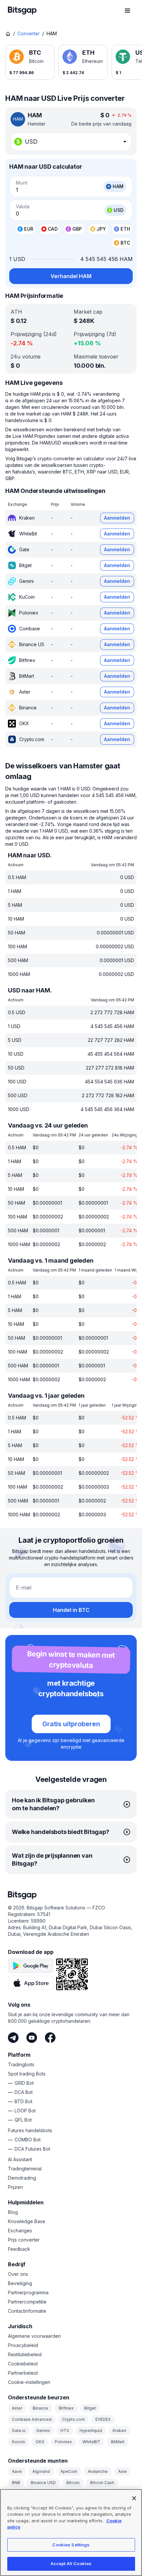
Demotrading (22, 2178)
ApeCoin (69, 2471)
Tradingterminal (25, 2169)
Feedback (19, 2249)
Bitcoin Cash (102, 2483)
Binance (40, 2408)
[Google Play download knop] (31, 1966)
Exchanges (20, 2231)
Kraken (119, 2431)
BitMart (118, 2442)
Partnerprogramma (28, 2292)
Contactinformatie (27, 2311)
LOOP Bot (25, 2111)
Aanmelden (117, 518)
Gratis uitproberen (71, 1724)
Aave (17, 2471)
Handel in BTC (71, 1610)
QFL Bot (23, 2120)
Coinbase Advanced (32, 2419)
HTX (65, 2431)
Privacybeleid (23, 2345)
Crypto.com (73, 2419)
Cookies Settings (71, 2545)
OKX (40, 2442)
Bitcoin (73, 2483)
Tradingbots (21, 2064)
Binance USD (43, 2483)
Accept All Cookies (71, 2563)
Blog (13, 2212)
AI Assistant (20, 2159)
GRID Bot (24, 2083)
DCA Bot (24, 2092)
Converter (29, 33)
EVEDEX (103, 2419)
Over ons (18, 2274)
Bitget (90, 2408)
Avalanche (98, 2471)
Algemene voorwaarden (34, 2336)
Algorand (41, 2471)
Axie (123, 2471)
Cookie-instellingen (29, 2382)
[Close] (134, 2498)
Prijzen (15, 2187)
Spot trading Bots (27, 2074)
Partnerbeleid (23, 2373)
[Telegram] (13, 2038)
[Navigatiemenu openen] (127, 11)
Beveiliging (20, 2283)
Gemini (43, 2431)
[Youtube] (32, 2038)
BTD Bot (23, 2101)
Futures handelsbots (30, 2130)
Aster (17, 2408)
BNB (16, 2483)
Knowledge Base (27, 2221)
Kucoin (18, 2442)
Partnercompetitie (27, 2302)
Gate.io (19, 2431)
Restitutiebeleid (25, 2354)
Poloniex (63, 2442)
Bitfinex (66, 2408)
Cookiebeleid (23, 2364)
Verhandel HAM (71, 276)
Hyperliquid (91, 2431)
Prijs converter (24, 2240)
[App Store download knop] (31, 1983)
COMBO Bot (28, 2140)
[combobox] (71, 142)
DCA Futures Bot (32, 2149)
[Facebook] (50, 2038)
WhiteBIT (91, 2442)
